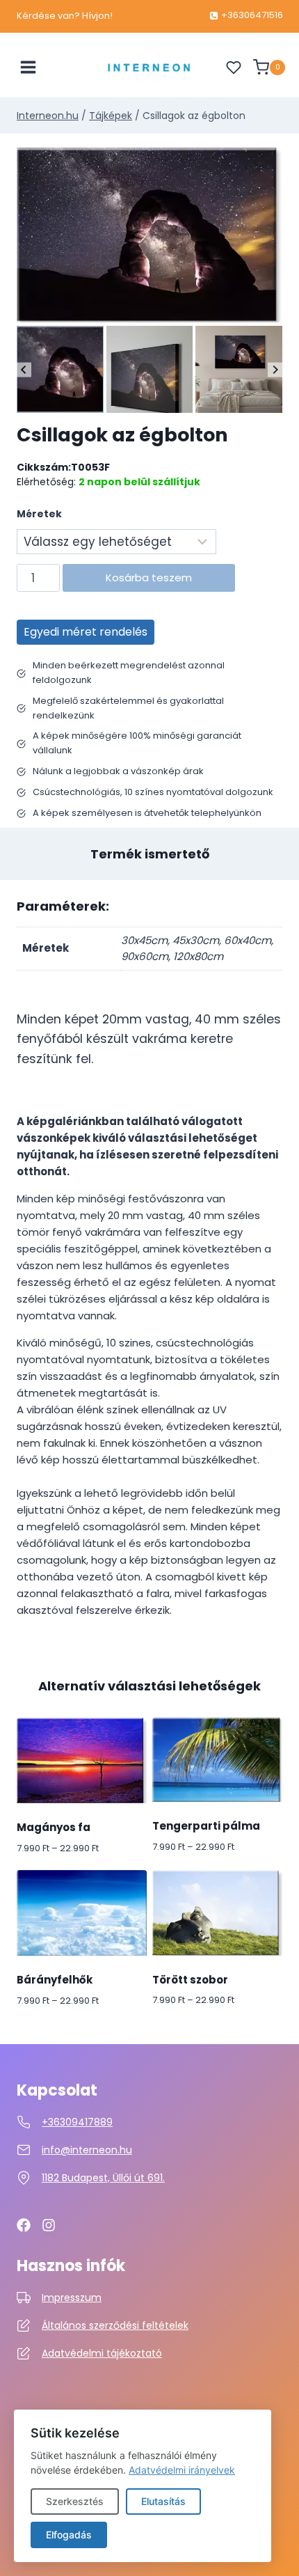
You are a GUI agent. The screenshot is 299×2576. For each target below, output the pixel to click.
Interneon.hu (48, 116)
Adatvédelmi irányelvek (182, 2470)
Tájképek (111, 116)
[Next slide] (275, 369)
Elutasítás (163, 2501)
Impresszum (72, 2298)
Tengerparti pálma (206, 1826)
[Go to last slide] (24, 369)
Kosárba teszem (149, 578)
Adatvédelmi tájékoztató (102, 2353)
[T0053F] (149, 235)
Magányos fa (54, 1827)
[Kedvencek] (234, 68)
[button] (60, 369)
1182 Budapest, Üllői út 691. (103, 2178)
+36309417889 (77, 2122)
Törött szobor (190, 1980)
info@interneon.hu (87, 2150)
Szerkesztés (75, 2501)
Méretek (39, 514)
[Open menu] (29, 68)
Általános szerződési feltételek (115, 2325)
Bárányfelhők (55, 1980)
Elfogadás (69, 2535)
